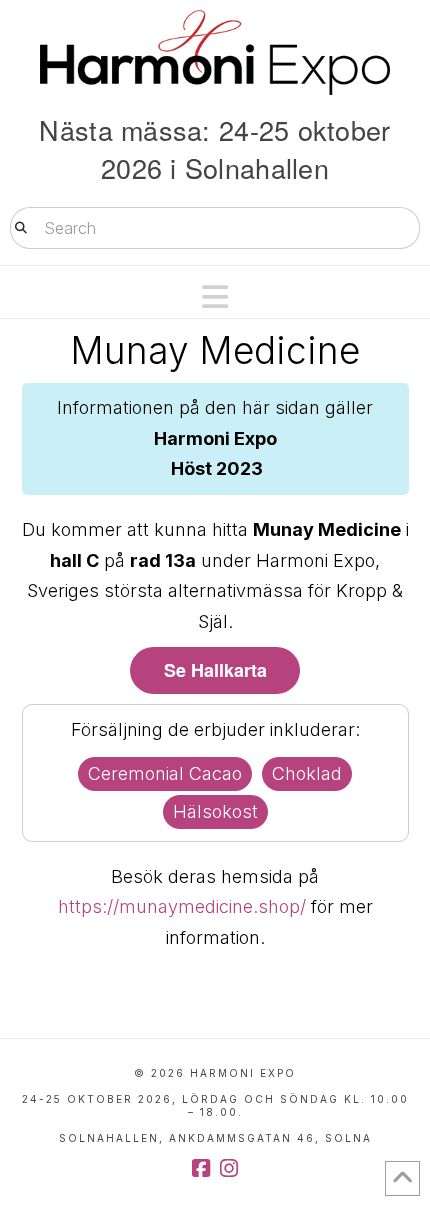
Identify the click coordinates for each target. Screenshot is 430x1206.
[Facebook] (201, 1168)
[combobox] (215, 228)
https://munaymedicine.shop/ (182, 906)
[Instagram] (229, 1168)
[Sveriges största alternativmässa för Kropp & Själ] (215, 52)
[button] (215, 297)
